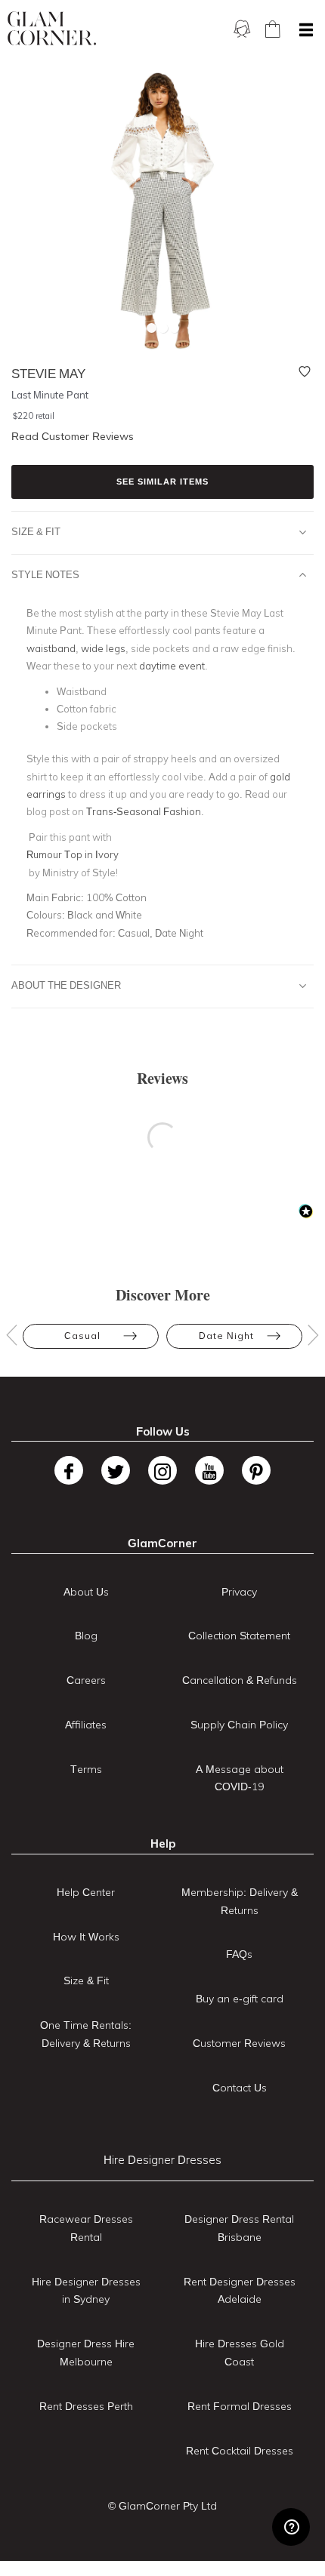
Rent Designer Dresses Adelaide (240, 2291)
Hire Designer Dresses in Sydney (86, 2291)
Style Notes (45, 574)
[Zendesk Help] (291, 2527)
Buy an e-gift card (240, 1999)
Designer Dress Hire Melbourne (86, 2353)
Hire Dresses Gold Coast (240, 2353)
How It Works (86, 1937)
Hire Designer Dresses (162, 2160)
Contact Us (240, 2088)
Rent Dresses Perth (86, 2406)
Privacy (239, 1592)
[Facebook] (69, 1470)
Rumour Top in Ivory (73, 854)
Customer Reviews (239, 2043)
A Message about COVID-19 (240, 1778)
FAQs (239, 1954)
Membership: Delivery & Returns (240, 1901)
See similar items (162, 482)
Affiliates (86, 1725)
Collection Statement (239, 1636)
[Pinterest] (256, 1470)
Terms (86, 1769)
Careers (86, 1680)
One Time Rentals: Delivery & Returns (86, 2034)
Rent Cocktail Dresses (240, 2451)
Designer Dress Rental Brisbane (239, 2228)
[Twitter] (116, 1470)
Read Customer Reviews (73, 436)
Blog (86, 1636)
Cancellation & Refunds (240, 1680)
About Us (86, 1592)
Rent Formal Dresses (240, 2406)
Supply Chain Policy (239, 1725)
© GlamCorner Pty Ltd (162, 2506)
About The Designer (66, 985)
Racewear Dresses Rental (86, 2228)
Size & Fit (36, 531)
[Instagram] (162, 1470)
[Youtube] (209, 1470)
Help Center (86, 1892)
